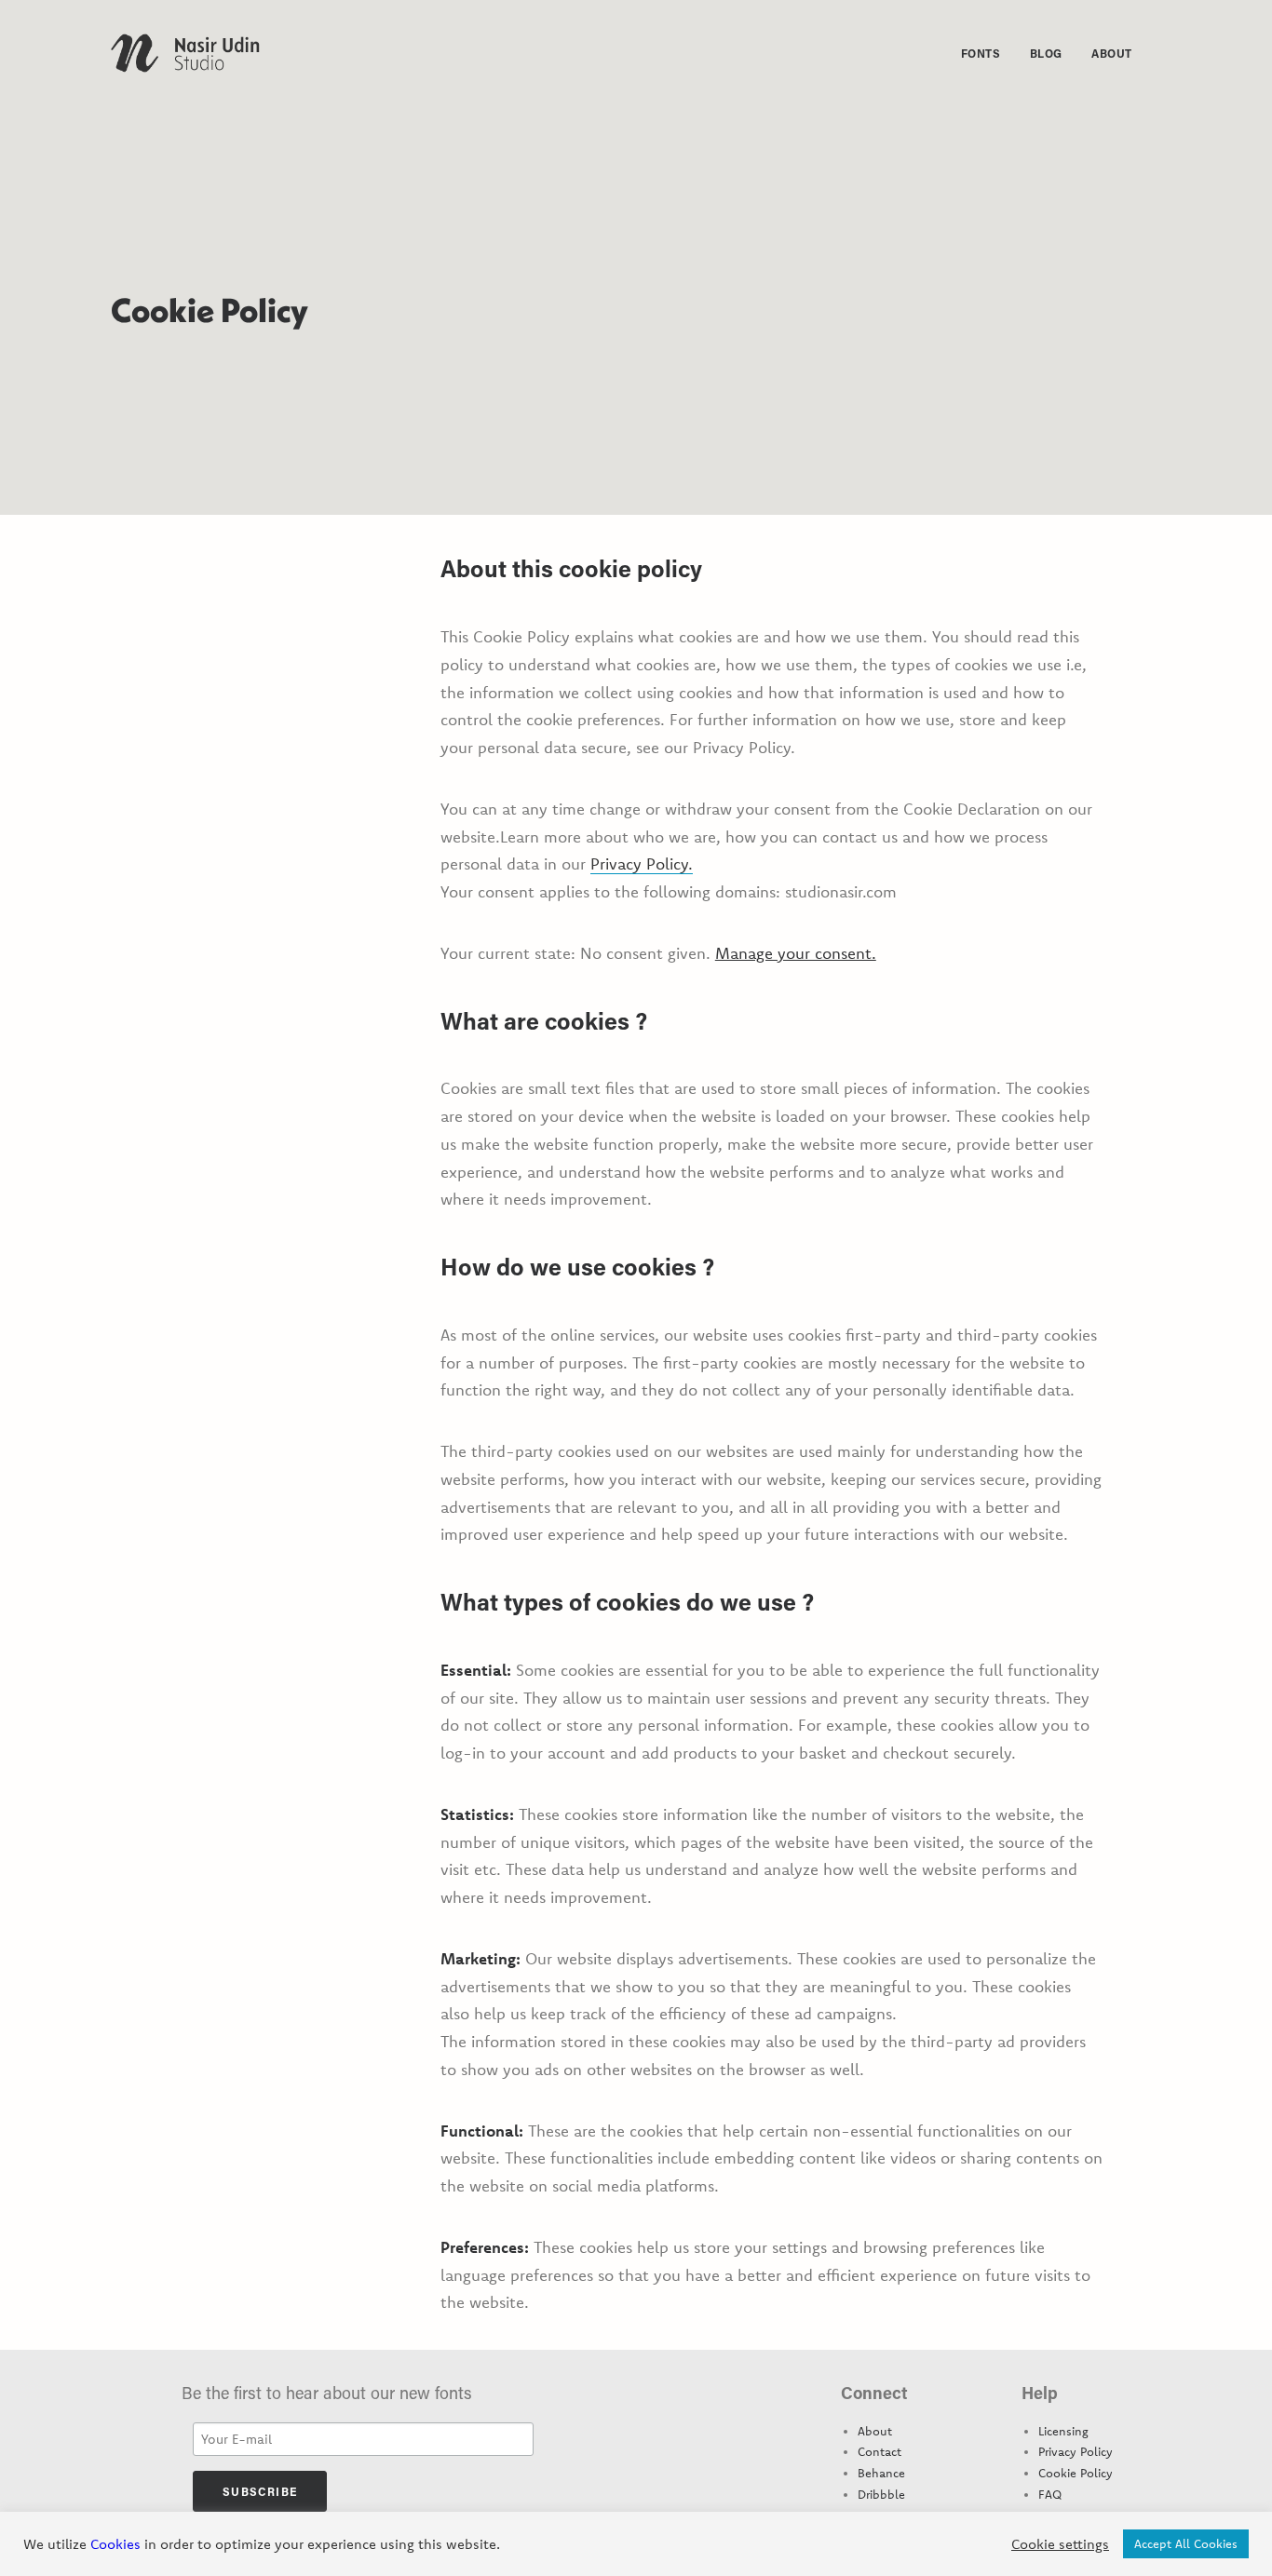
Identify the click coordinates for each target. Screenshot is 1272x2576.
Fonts (981, 53)
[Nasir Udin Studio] (185, 53)
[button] (1153, 53)
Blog (1046, 53)
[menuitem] (981, 53)
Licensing (1063, 2431)
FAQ (1050, 2494)
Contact (880, 2451)
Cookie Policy (1076, 2473)
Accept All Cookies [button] (1186, 2543)
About (1112, 53)
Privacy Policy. (642, 863)
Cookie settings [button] (1060, 2544)
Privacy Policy (1076, 2451)
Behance (881, 2473)
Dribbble (881, 2494)
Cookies (115, 2544)
